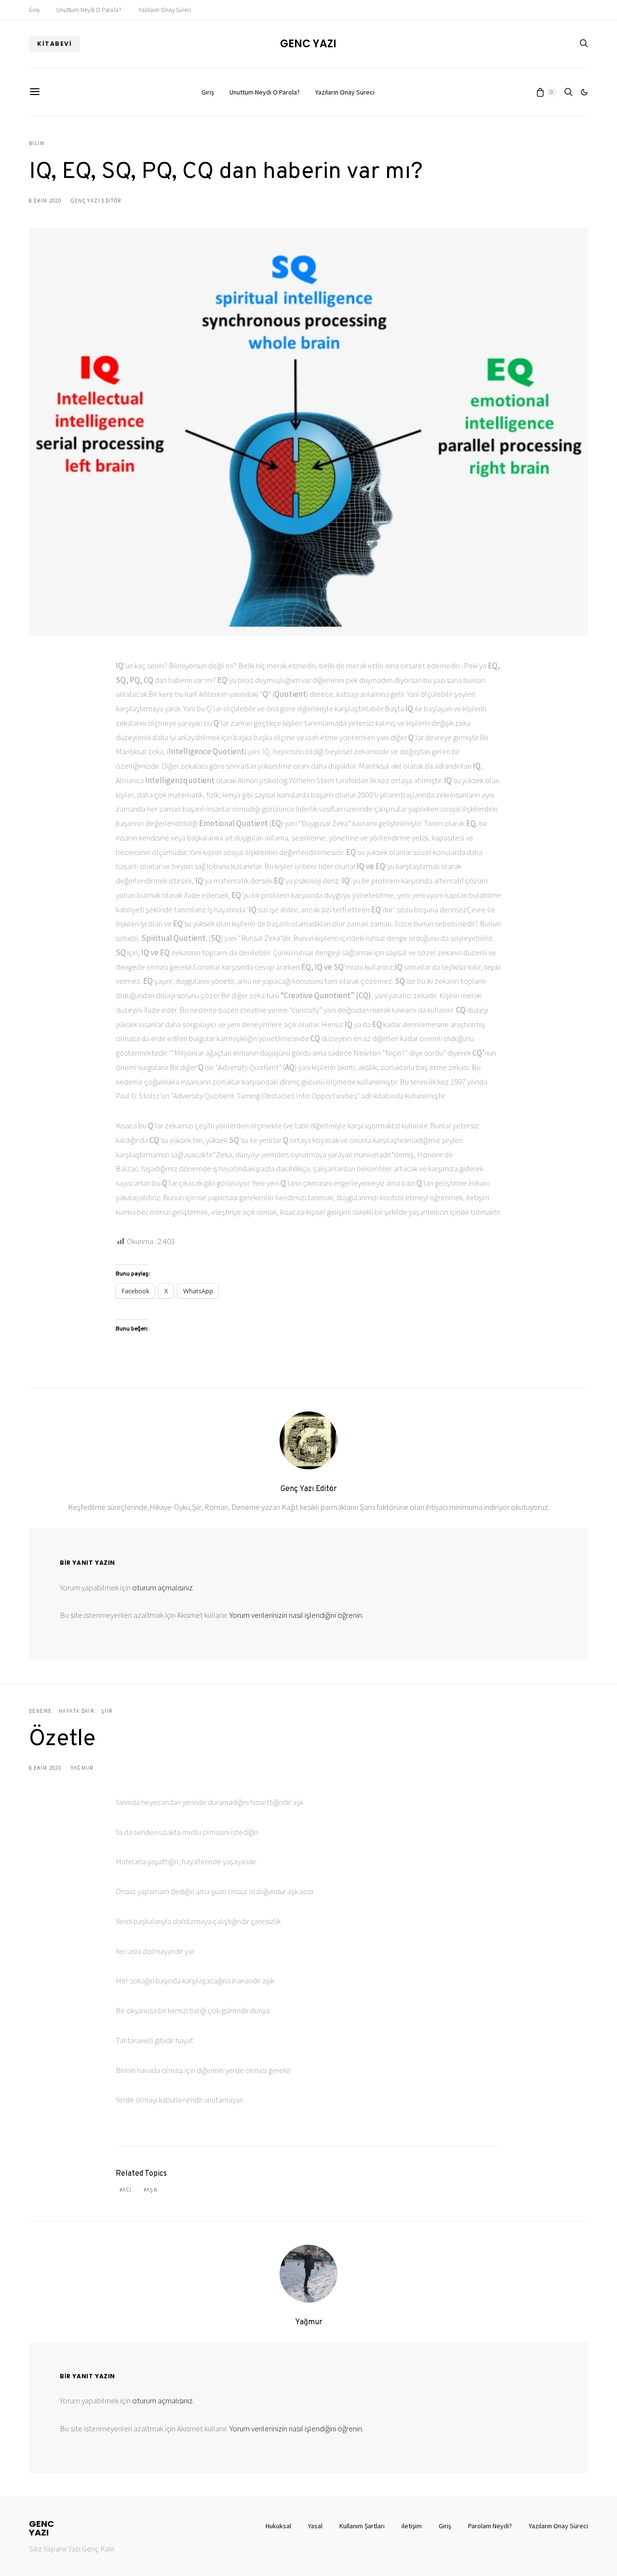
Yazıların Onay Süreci (165, 10)
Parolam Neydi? (490, 2526)
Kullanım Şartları (362, 2526)
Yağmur (82, 1768)
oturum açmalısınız (162, 1587)
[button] (584, 92)
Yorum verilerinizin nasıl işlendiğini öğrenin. (296, 1615)
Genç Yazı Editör (96, 201)
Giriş (34, 10)
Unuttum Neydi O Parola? (89, 10)
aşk (152, 2190)
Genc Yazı (308, 44)
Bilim (37, 143)
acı (127, 2190)
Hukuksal (278, 2526)
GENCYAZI (41, 2528)
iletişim (412, 2526)
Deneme (40, 1711)
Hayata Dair (76, 1711)
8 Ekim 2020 (45, 201)
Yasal (315, 2526)
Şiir (107, 1711)
